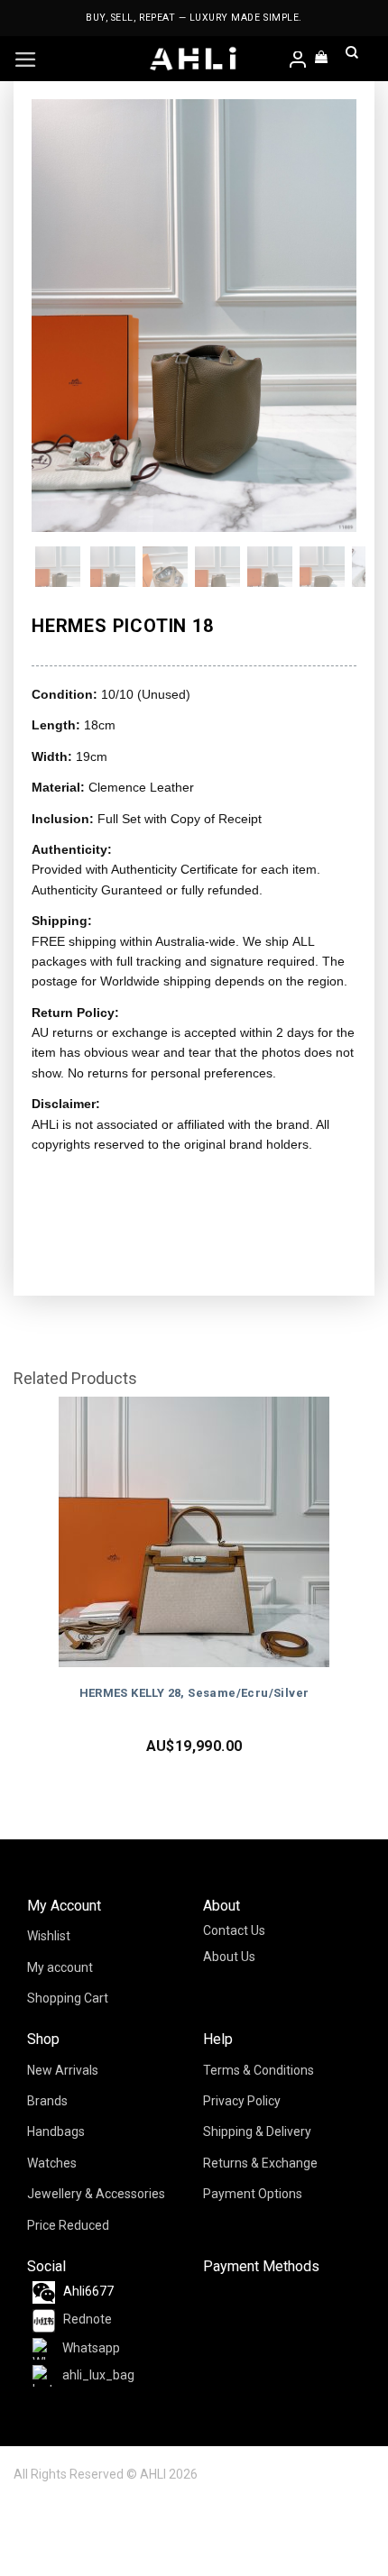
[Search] (352, 59)
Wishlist (49, 1936)
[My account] (299, 61)
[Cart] (322, 59)
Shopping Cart (68, 1998)
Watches (52, 2163)
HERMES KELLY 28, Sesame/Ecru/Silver (194, 1693)
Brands (47, 2101)
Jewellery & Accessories (96, 2194)
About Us (229, 1957)
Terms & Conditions (259, 2070)
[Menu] (26, 60)
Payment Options (253, 2194)
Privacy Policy (242, 2101)
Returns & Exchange (260, 2163)
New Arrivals (63, 2070)
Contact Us (234, 1930)
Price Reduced (68, 2225)
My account (60, 1967)
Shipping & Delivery (257, 2131)
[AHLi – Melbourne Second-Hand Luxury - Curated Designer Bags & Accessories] (194, 59)
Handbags (56, 2131)
